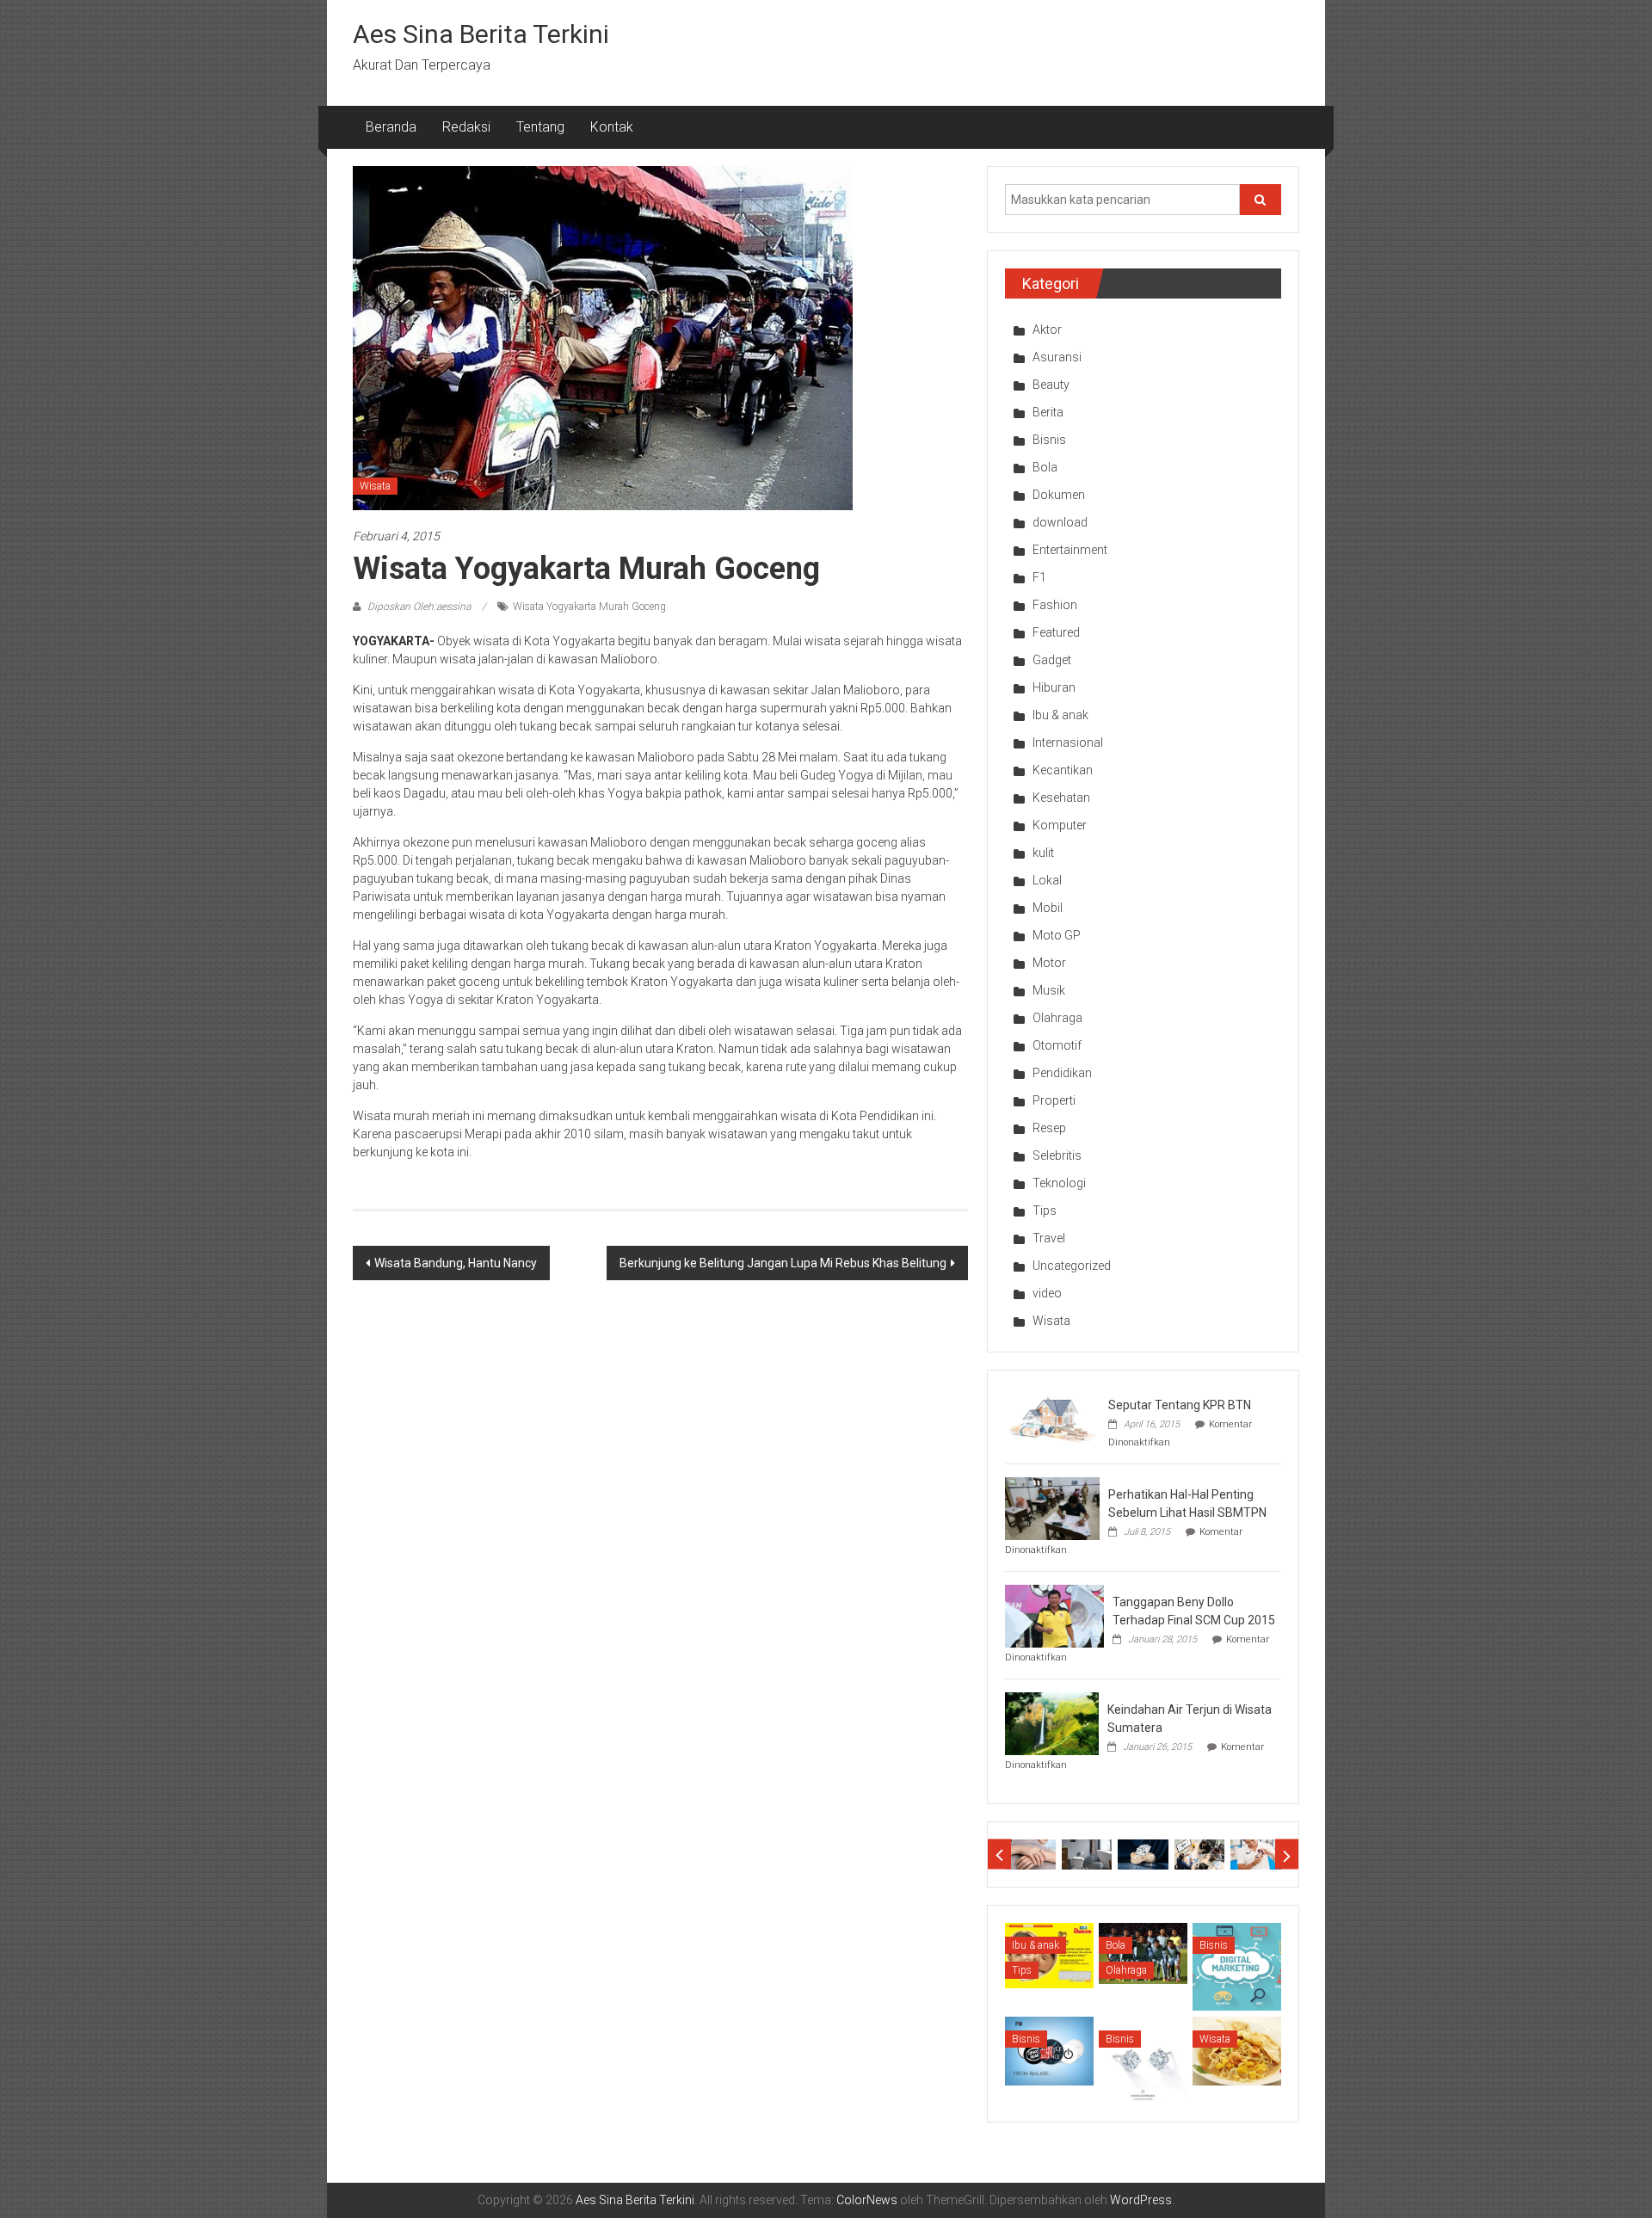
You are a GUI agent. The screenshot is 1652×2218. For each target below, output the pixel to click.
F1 (1039, 577)
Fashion (1055, 605)
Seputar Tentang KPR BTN (1180, 1405)
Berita (1048, 412)
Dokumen (1059, 495)
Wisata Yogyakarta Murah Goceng (589, 607)
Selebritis (1057, 1155)
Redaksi (466, 127)
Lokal (1047, 880)
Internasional (1068, 742)
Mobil (1048, 908)
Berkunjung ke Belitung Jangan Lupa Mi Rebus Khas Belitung (783, 1263)
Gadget (1052, 660)
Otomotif (1057, 1045)
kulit (1043, 853)
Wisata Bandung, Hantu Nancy (456, 1263)
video (1047, 1293)
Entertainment (1070, 550)
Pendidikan (1062, 1073)
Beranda (391, 127)
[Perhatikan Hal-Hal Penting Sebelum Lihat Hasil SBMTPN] (1052, 1507)
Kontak (612, 127)
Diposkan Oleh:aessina (419, 607)
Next (1287, 1854)
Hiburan (1054, 687)
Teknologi (1059, 1183)
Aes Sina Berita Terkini (481, 34)
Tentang (540, 127)
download (1060, 522)
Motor (1049, 963)
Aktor (1047, 330)
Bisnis (1049, 440)
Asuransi (1057, 357)
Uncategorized (1072, 1266)
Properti (1054, 1100)
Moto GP (1057, 935)
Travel (1049, 1238)
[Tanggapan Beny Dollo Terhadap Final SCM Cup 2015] (1054, 1615)
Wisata (375, 486)
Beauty (1051, 385)
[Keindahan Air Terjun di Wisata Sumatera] (1052, 1722)
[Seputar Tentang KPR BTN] (1052, 1418)
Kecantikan (1063, 770)
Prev (999, 1854)
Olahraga (1057, 1018)
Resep (1049, 1128)
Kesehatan (1061, 798)
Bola (1045, 467)
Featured (1056, 632)
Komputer (1060, 825)
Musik (1049, 990)
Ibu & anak (1060, 715)
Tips (1045, 1211)
